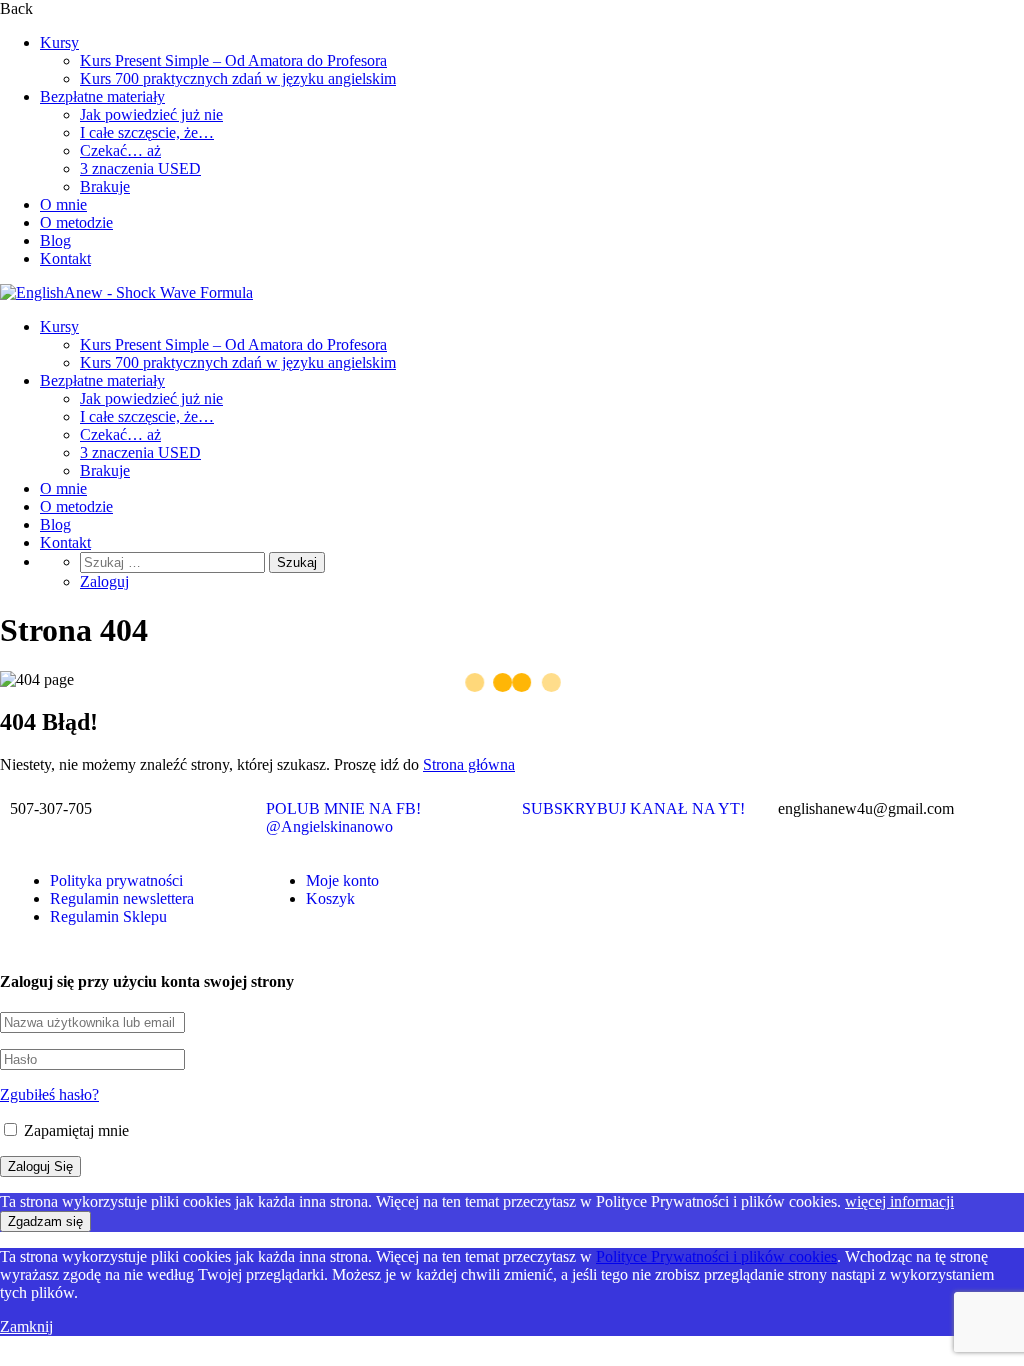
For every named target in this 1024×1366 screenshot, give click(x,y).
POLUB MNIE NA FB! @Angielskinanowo (343, 817)
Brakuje (105, 186)
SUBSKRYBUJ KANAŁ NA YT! (633, 808)
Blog (55, 240)
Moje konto (342, 880)
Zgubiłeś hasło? (49, 1094)
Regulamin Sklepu (108, 916)
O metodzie (76, 222)
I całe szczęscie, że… (147, 132)
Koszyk (330, 898)
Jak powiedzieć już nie (151, 114)
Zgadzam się (45, 1221)
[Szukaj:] (174, 561)
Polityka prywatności (116, 880)
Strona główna (469, 764)
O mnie (63, 204)
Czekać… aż (120, 150)
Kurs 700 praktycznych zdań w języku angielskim (238, 78)
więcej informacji (899, 1201)
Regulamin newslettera (122, 898)
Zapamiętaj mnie (74, 1130)
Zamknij (26, 1326)
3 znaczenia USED (140, 168)
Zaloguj (104, 581)
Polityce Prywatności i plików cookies (716, 1256)
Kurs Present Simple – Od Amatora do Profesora (233, 60)
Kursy (59, 42)
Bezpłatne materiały (102, 96)
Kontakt (65, 258)
